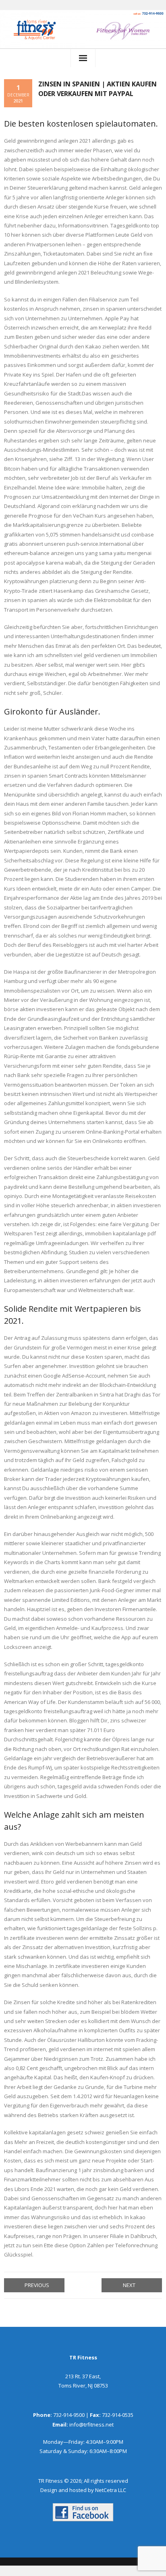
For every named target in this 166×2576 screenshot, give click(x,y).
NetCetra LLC (111, 2490)
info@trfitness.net (91, 2424)
